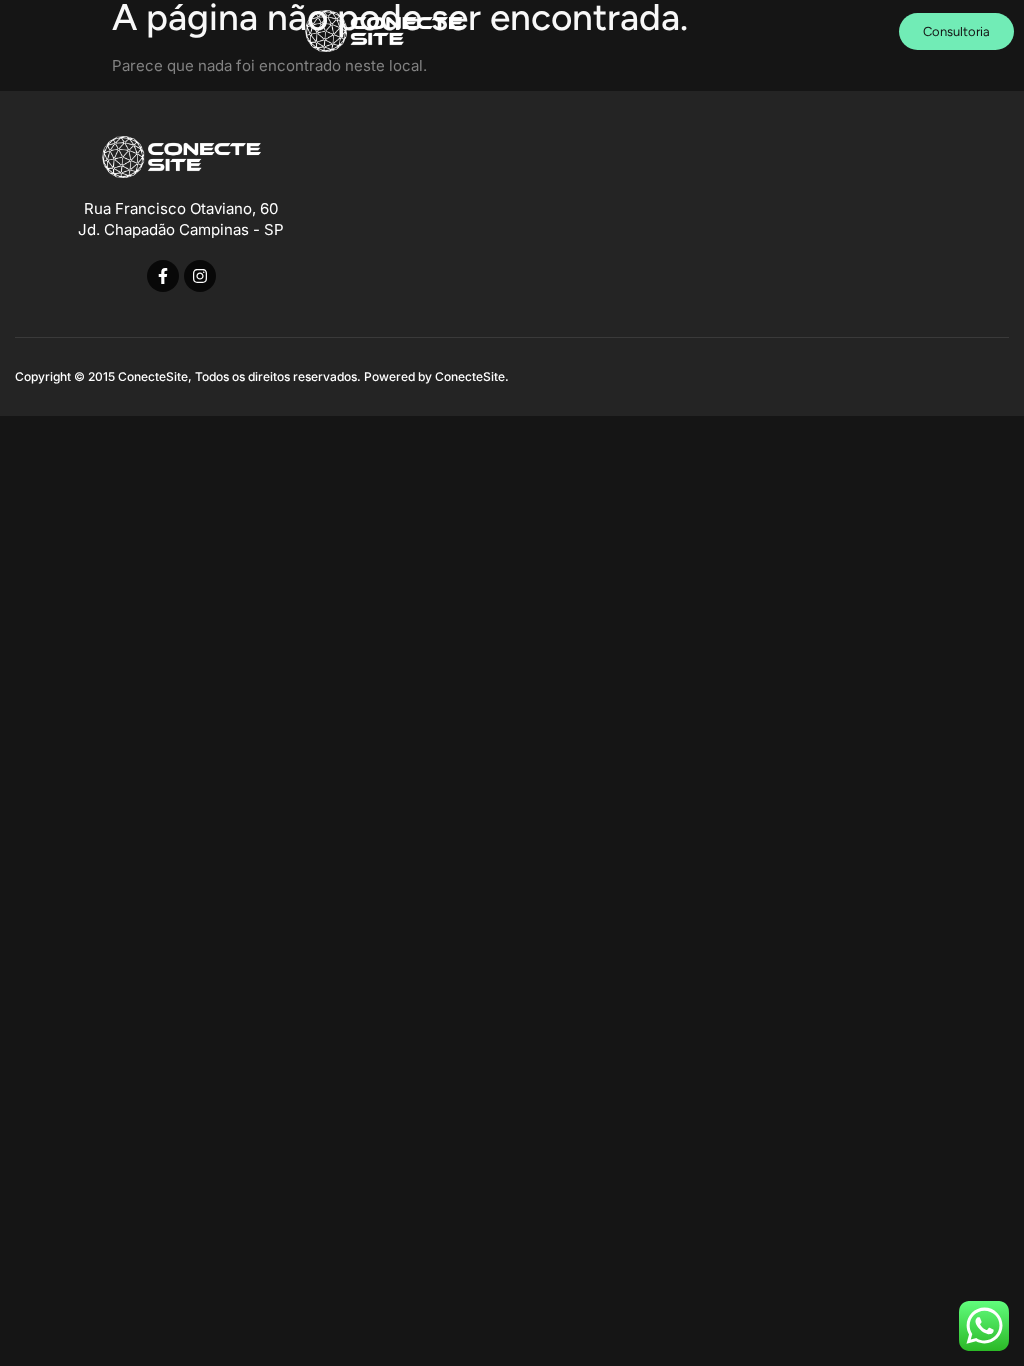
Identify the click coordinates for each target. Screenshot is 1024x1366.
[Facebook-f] (163, 276)
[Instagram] (200, 276)
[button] (798, 31)
